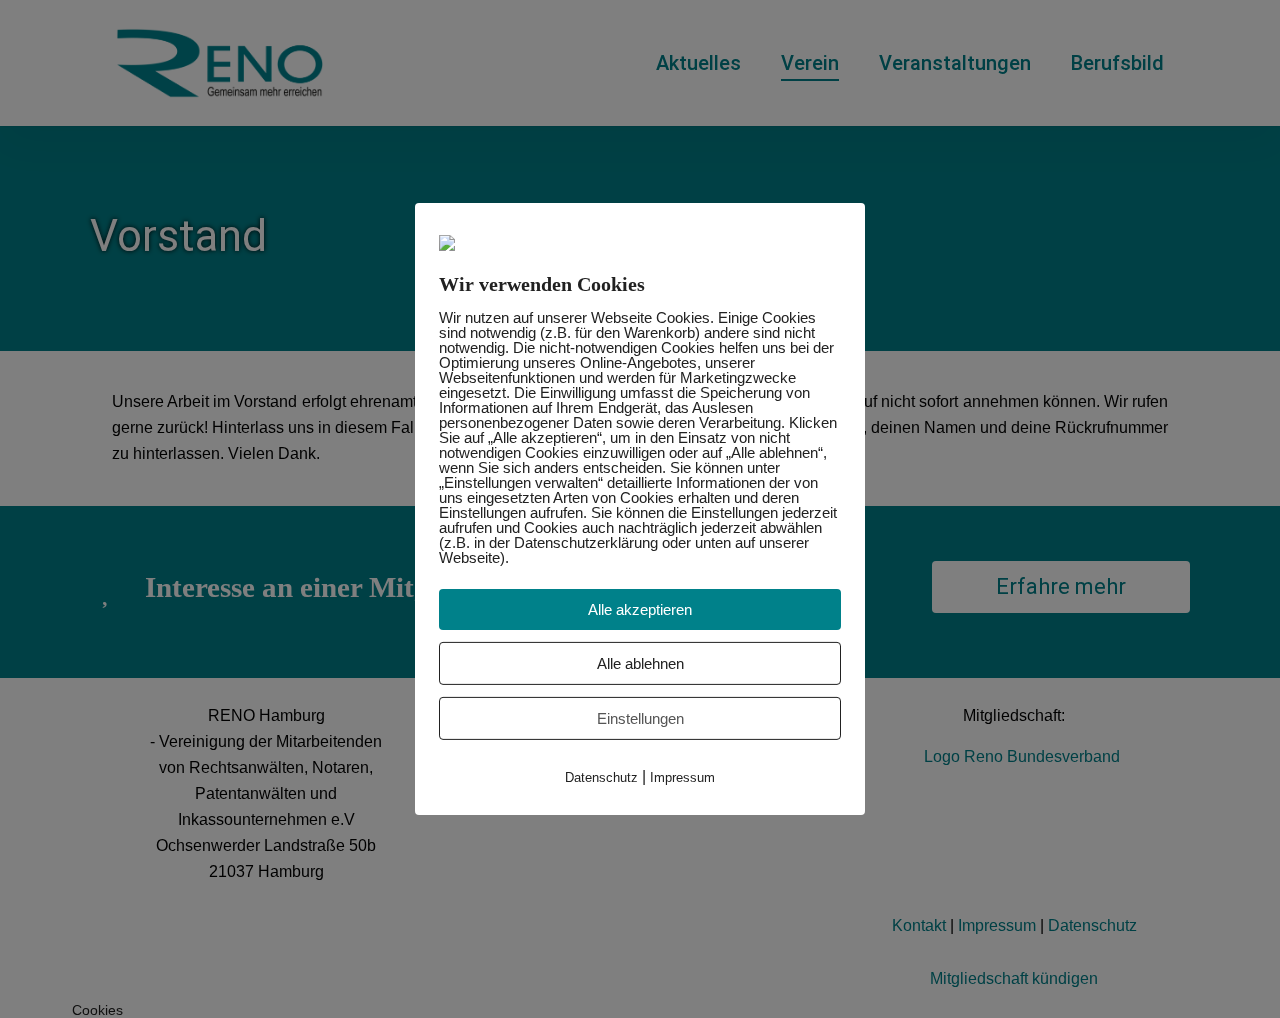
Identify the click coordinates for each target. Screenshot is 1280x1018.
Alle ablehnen (640, 663)
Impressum (682, 777)
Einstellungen (640, 718)
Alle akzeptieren (640, 609)
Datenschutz (601, 777)
